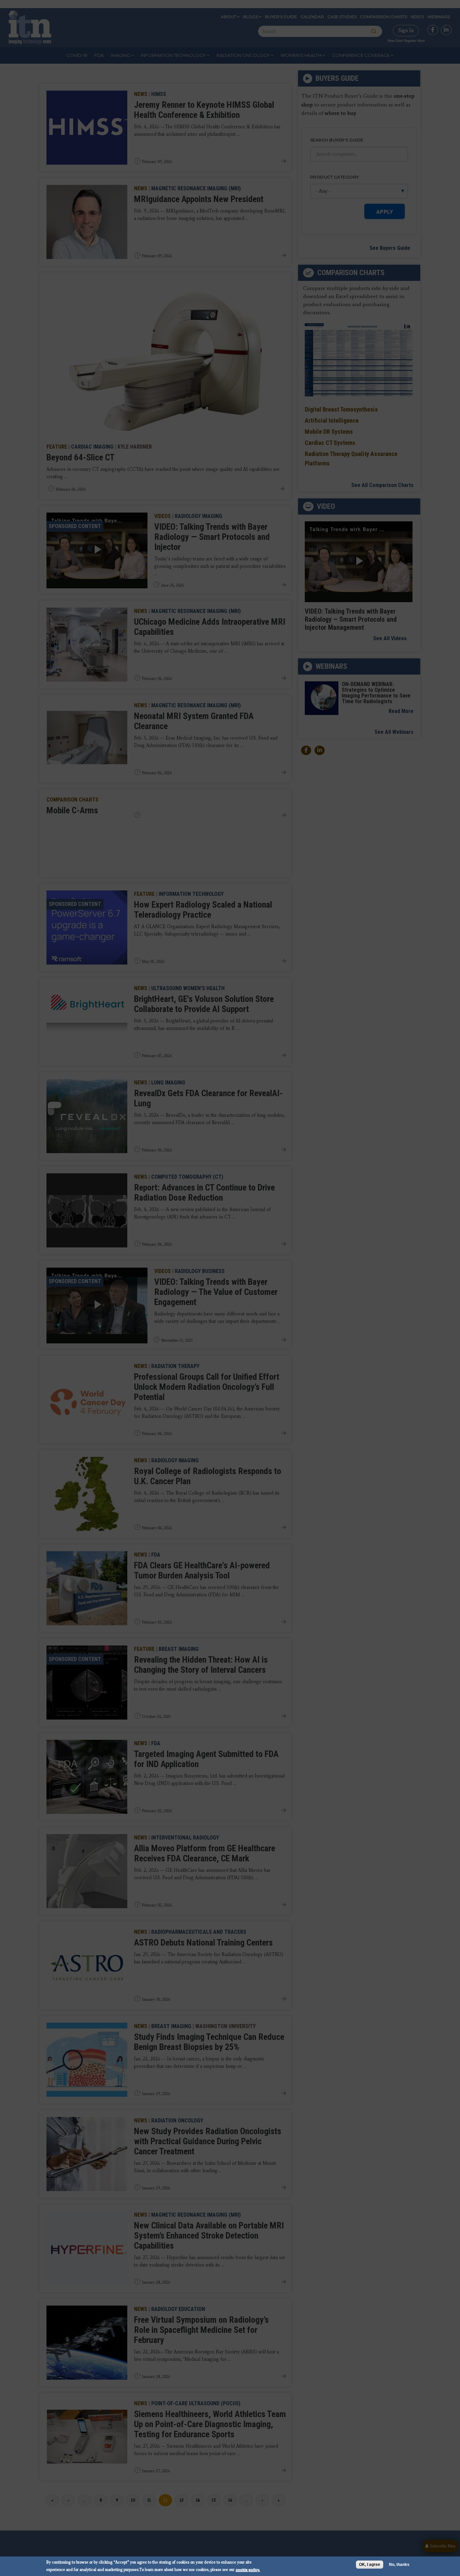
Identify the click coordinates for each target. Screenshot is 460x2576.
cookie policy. (248, 2569)
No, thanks (399, 2565)
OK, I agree (370, 2565)
